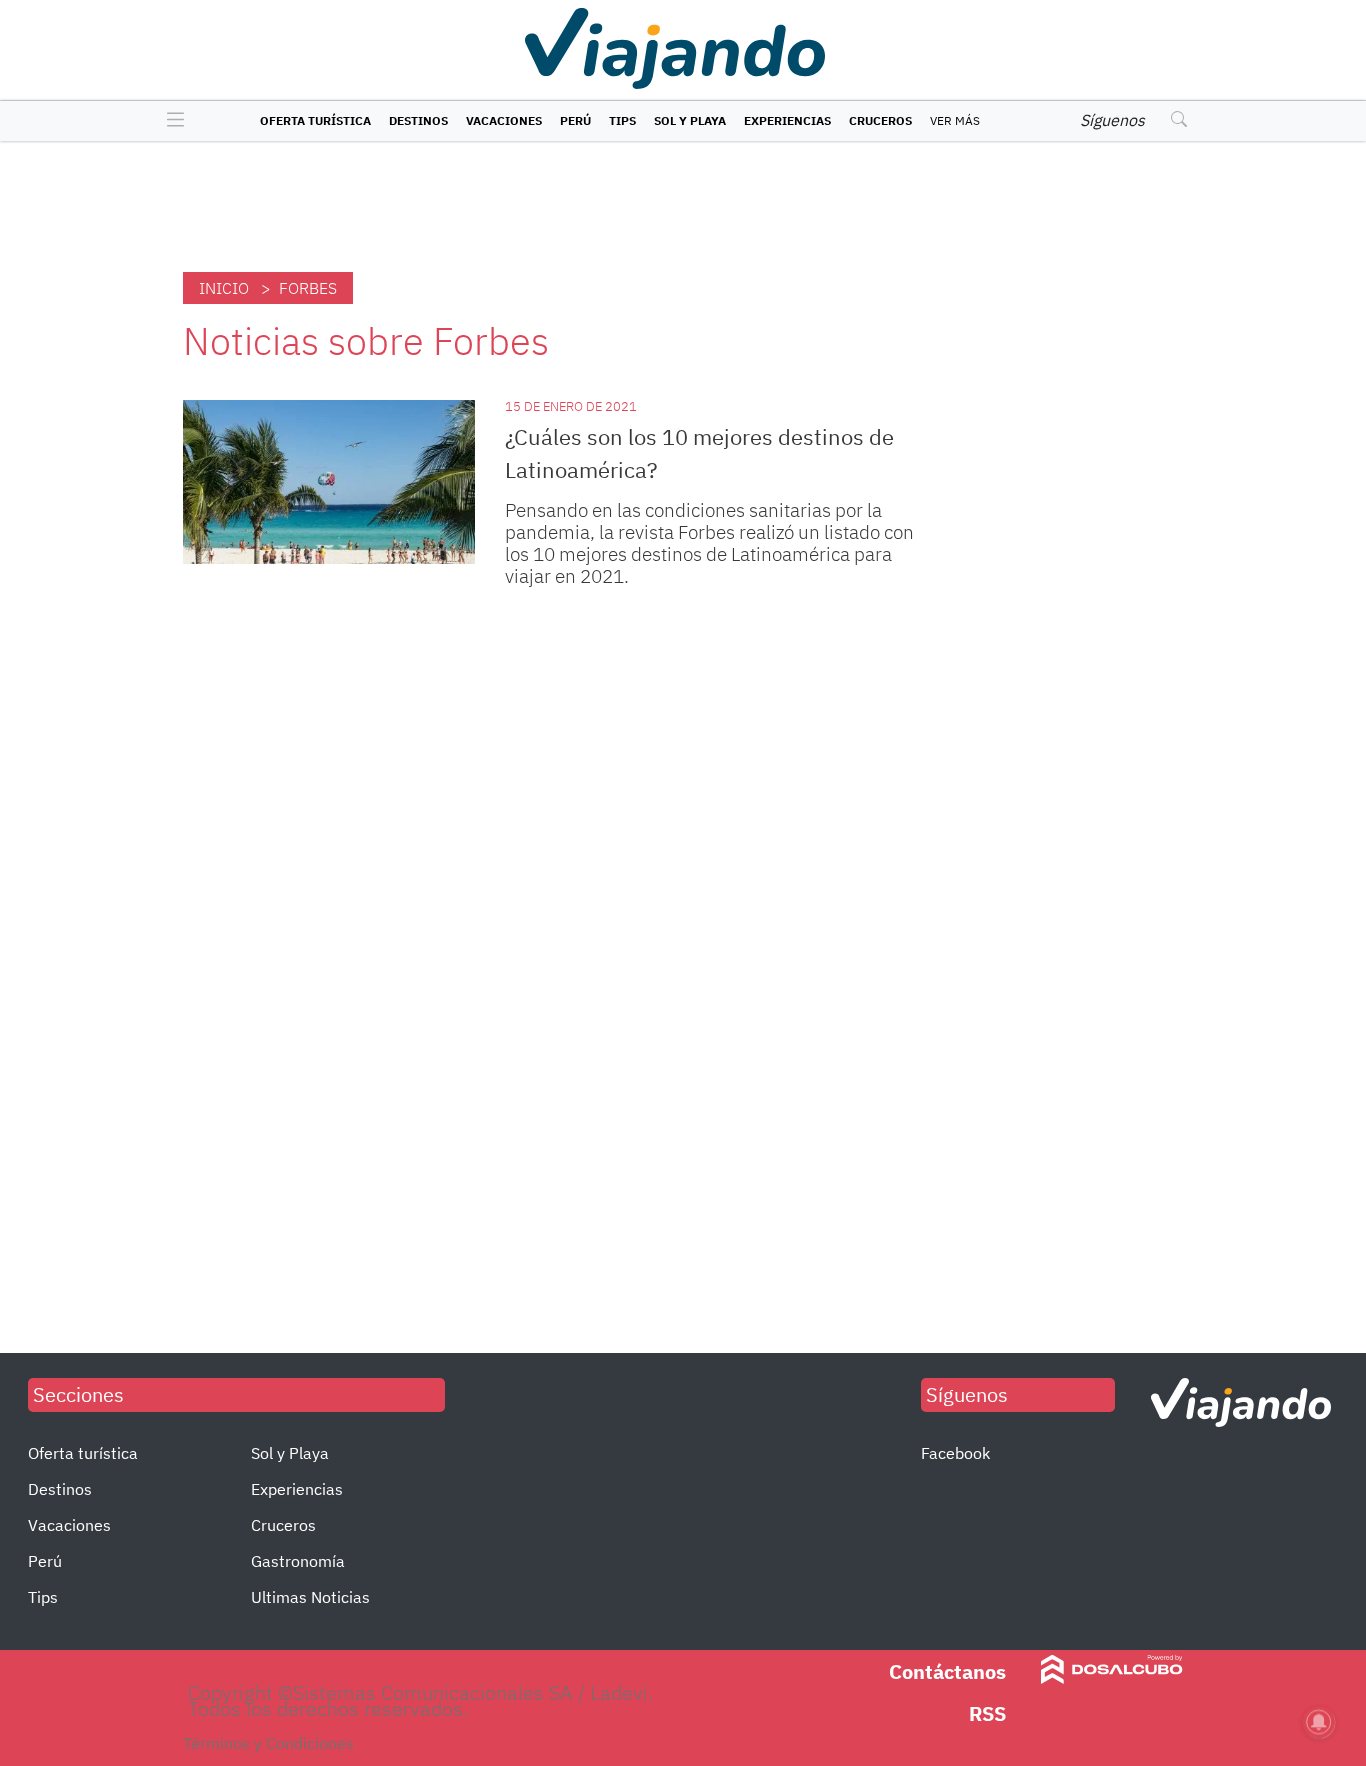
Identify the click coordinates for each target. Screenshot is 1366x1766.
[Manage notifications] (1319, 1722)
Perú (575, 120)
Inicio (224, 288)
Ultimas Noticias (310, 1597)
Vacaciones (504, 120)
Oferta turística (315, 120)
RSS (987, 1713)
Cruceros (880, 120)
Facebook (955, 1453)
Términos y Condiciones (268, 1743)
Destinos (418, 120)
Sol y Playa (690, 120)
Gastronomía (298, 1561)
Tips (622, 120)
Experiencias (787, 120)
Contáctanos (947, 1671)
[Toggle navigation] (170, 121)
